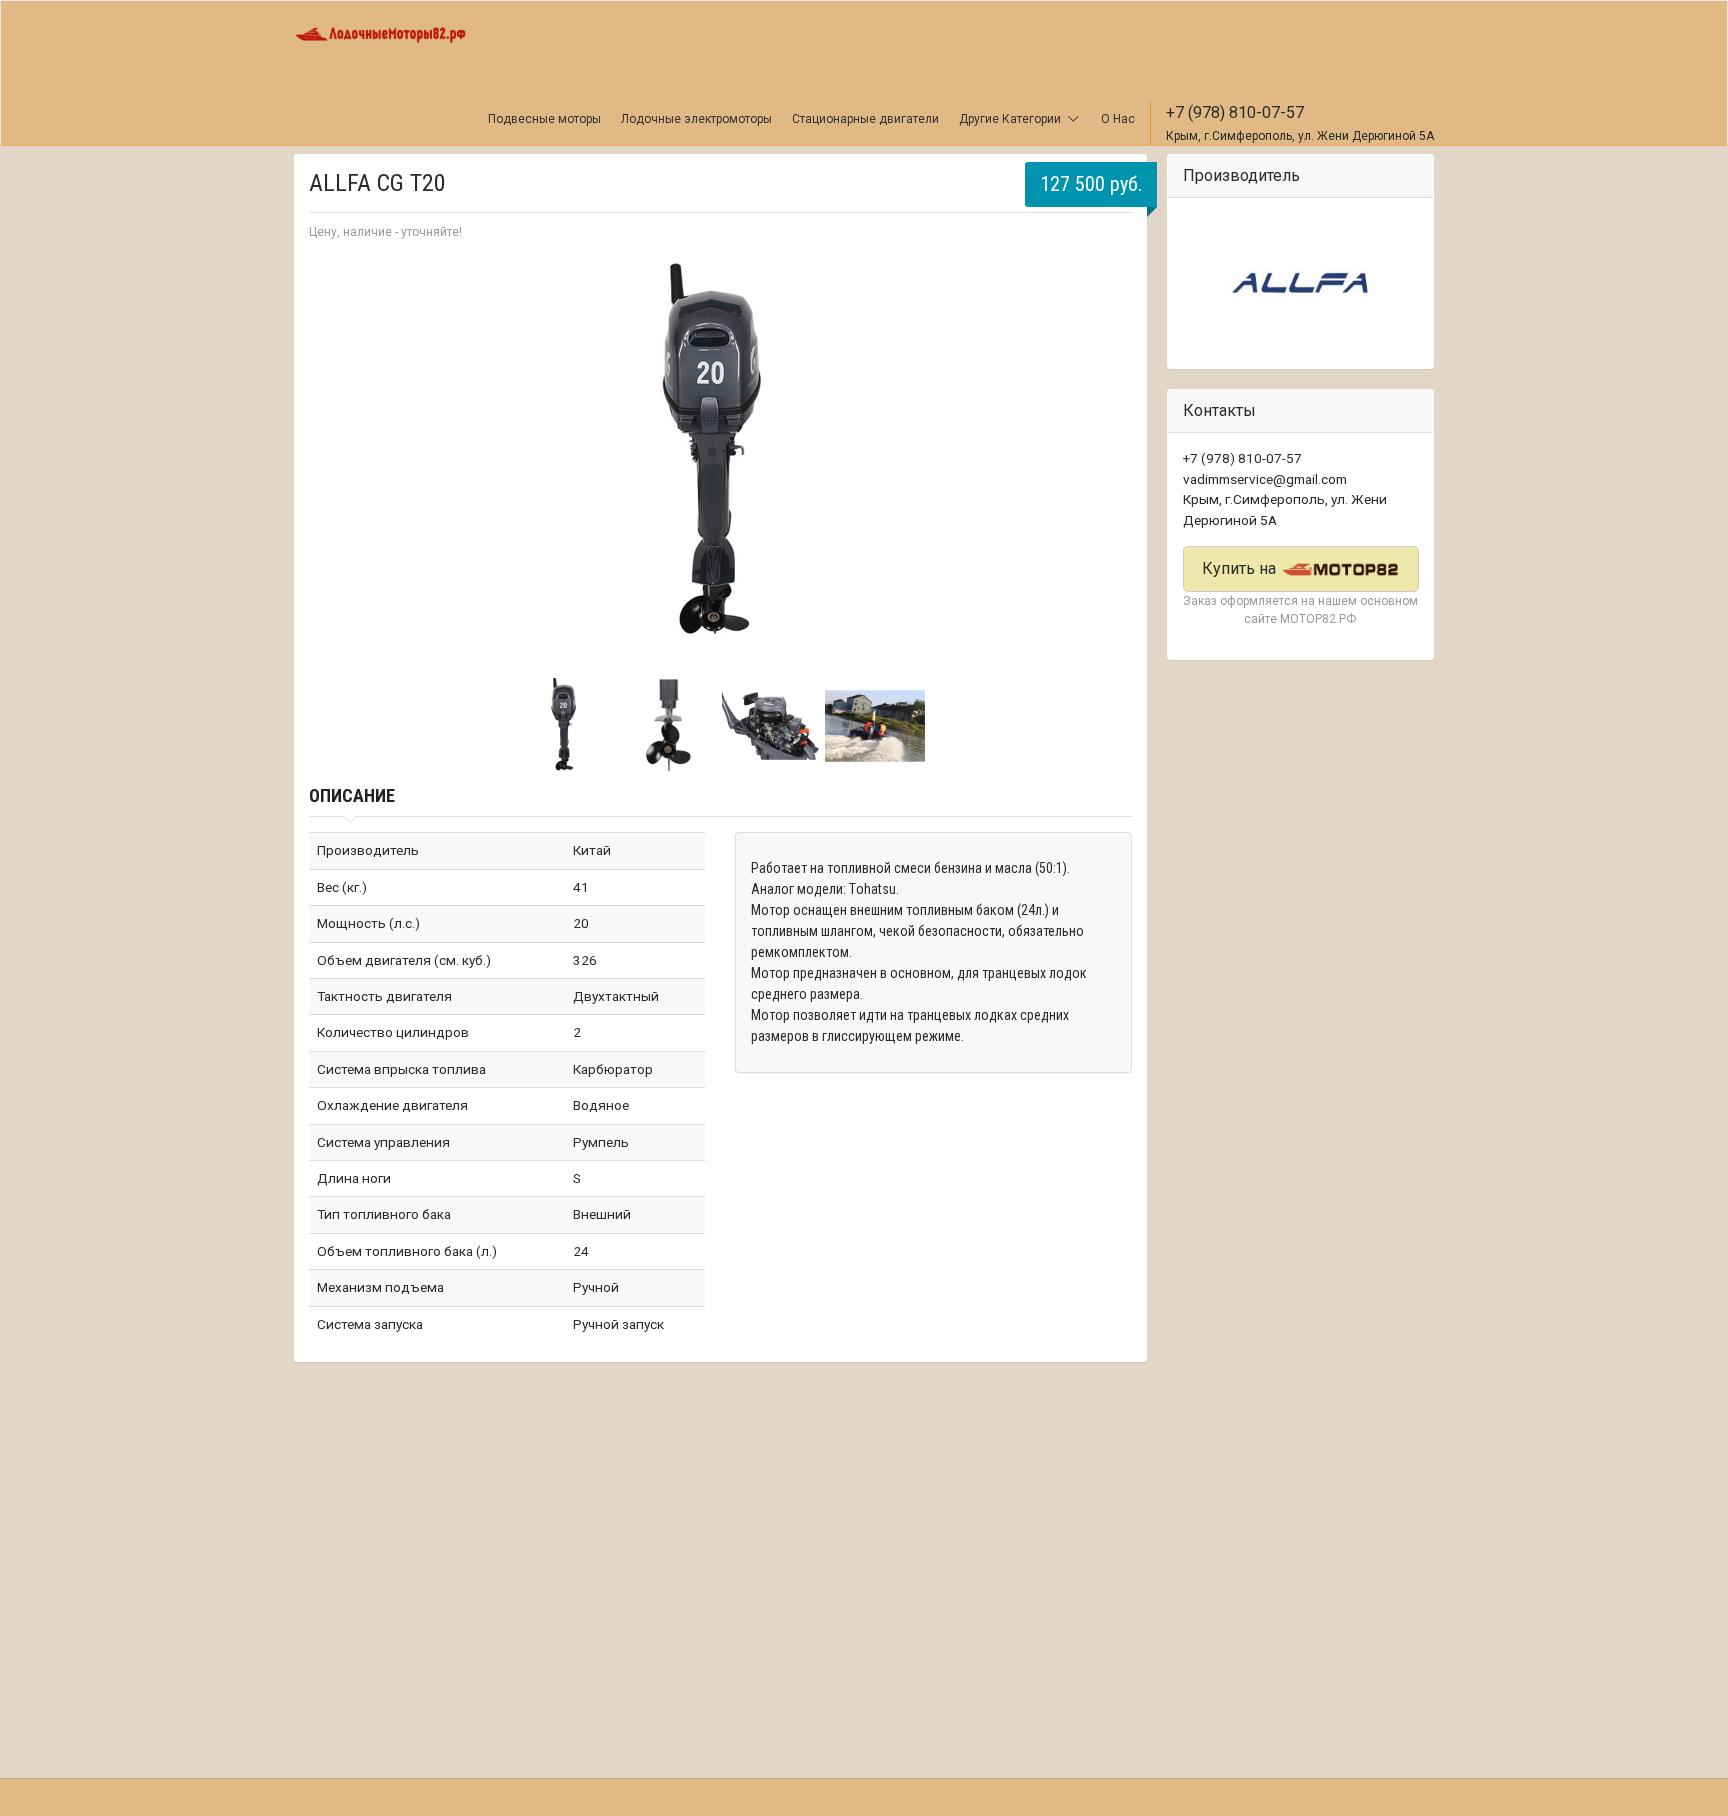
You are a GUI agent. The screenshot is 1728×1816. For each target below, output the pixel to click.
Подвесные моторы (544, 119)
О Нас (1118, 119)
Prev (335, 456)
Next (1106, 456)
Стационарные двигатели (865, 119)
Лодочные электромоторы (696, 119)
